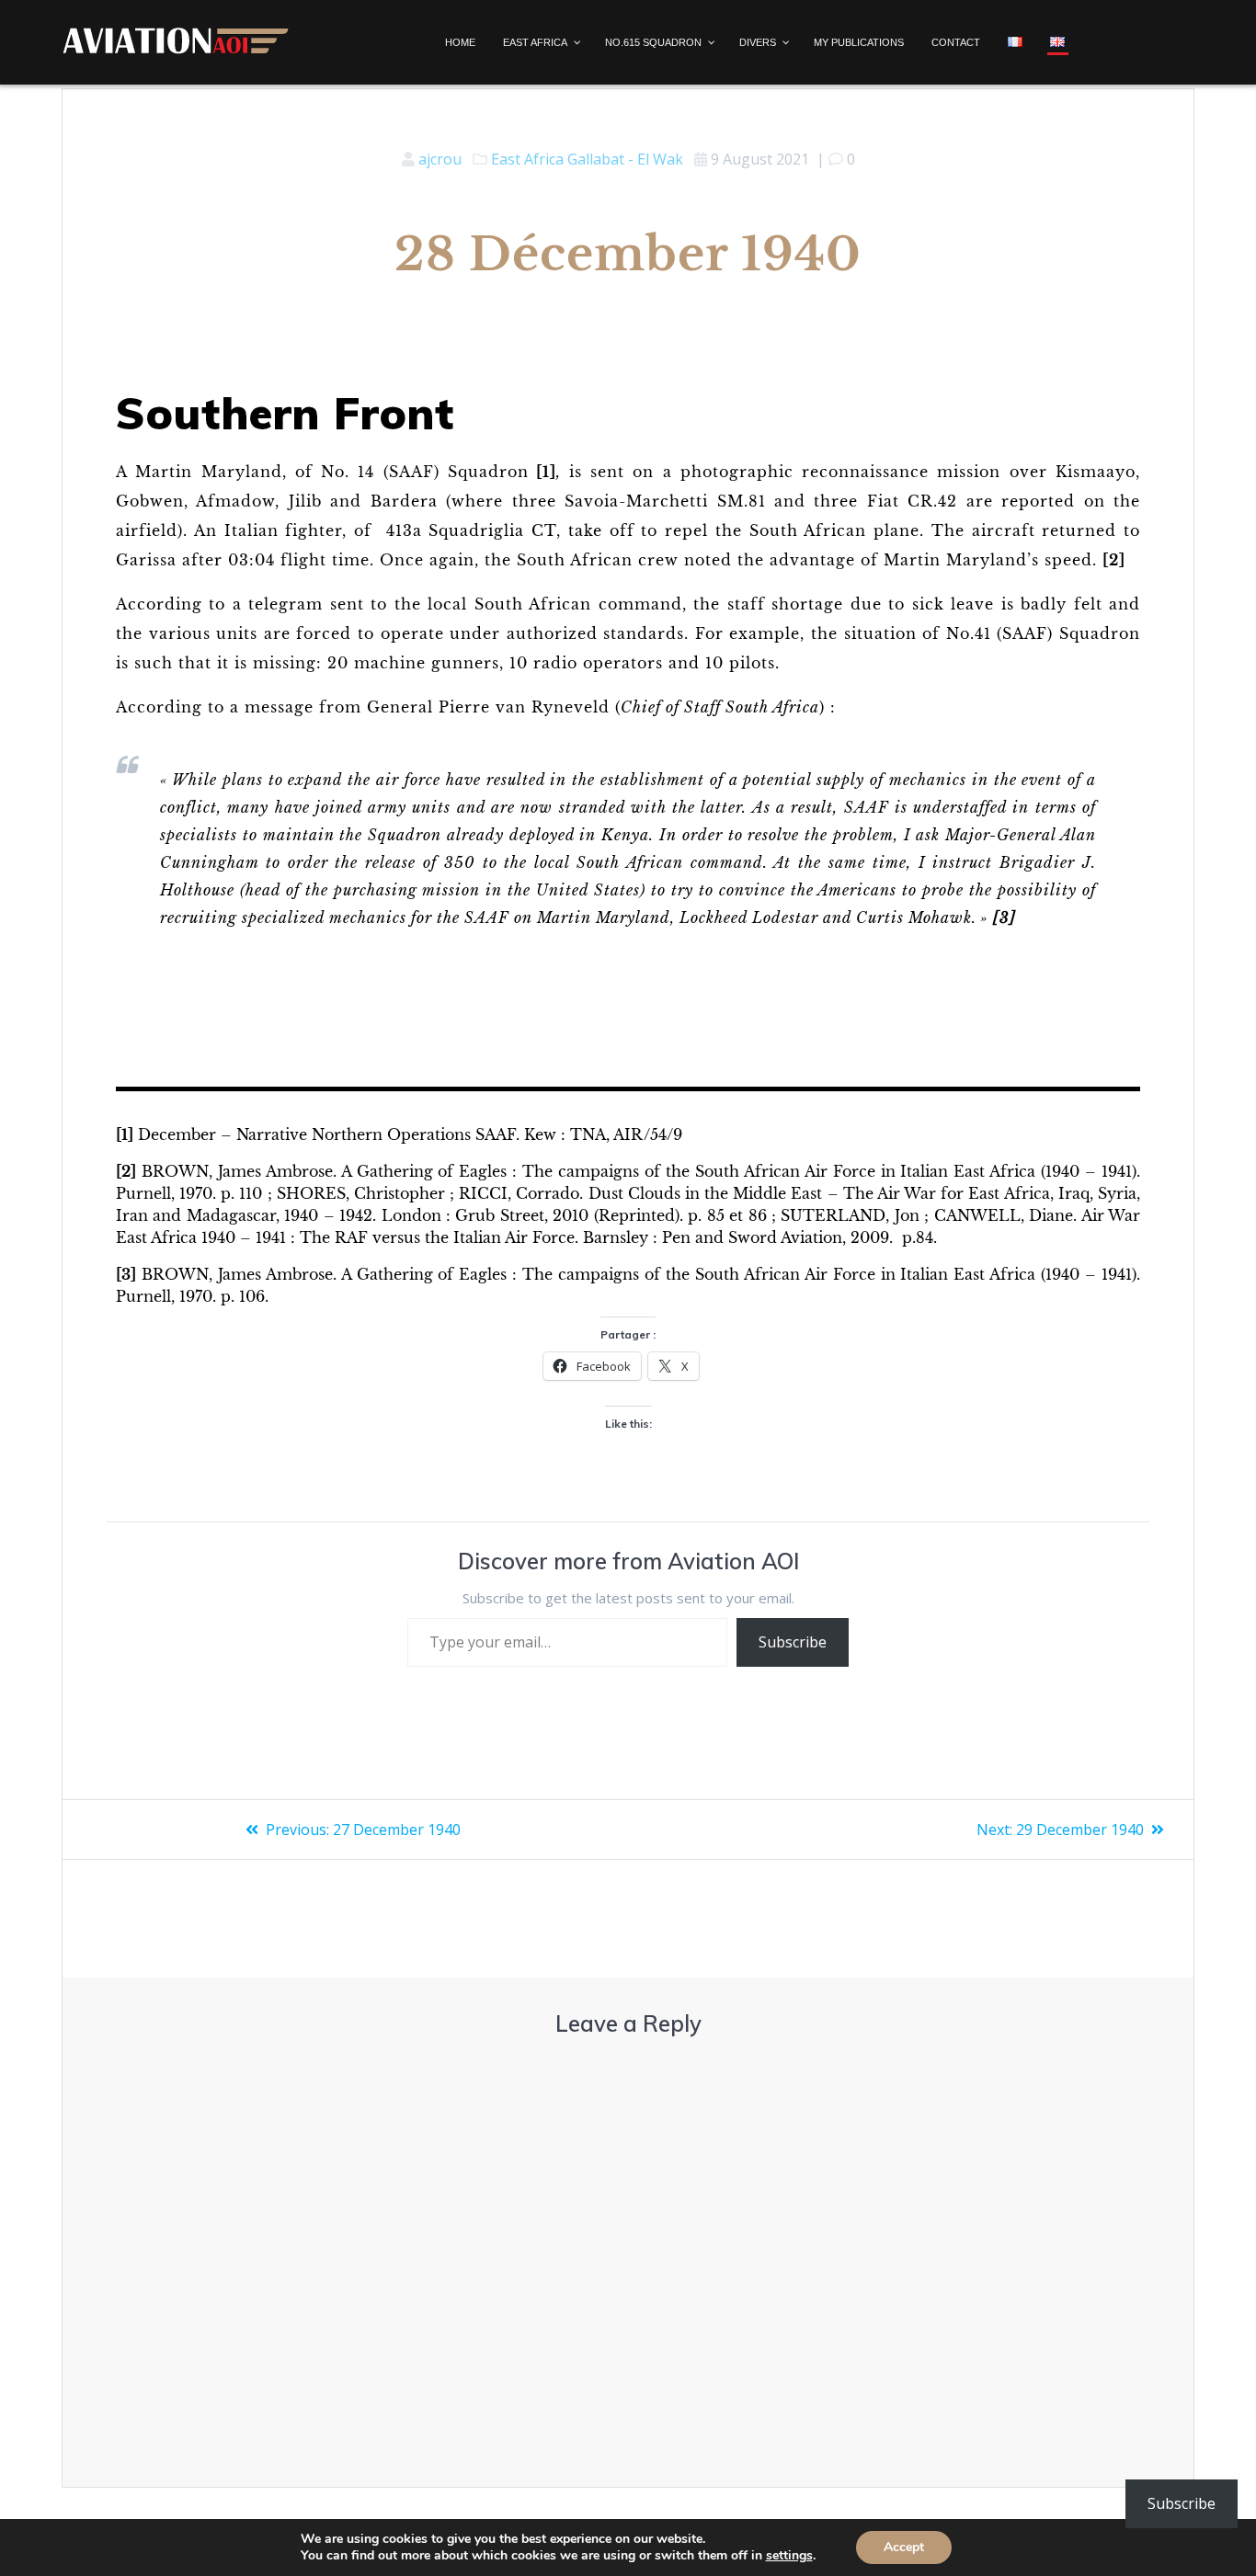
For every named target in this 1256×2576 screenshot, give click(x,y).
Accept (904, 2547)
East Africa (527, 159)
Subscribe (793, 1642)
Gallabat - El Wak (625, 159)
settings (789, 2556)
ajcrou (440, 159)
